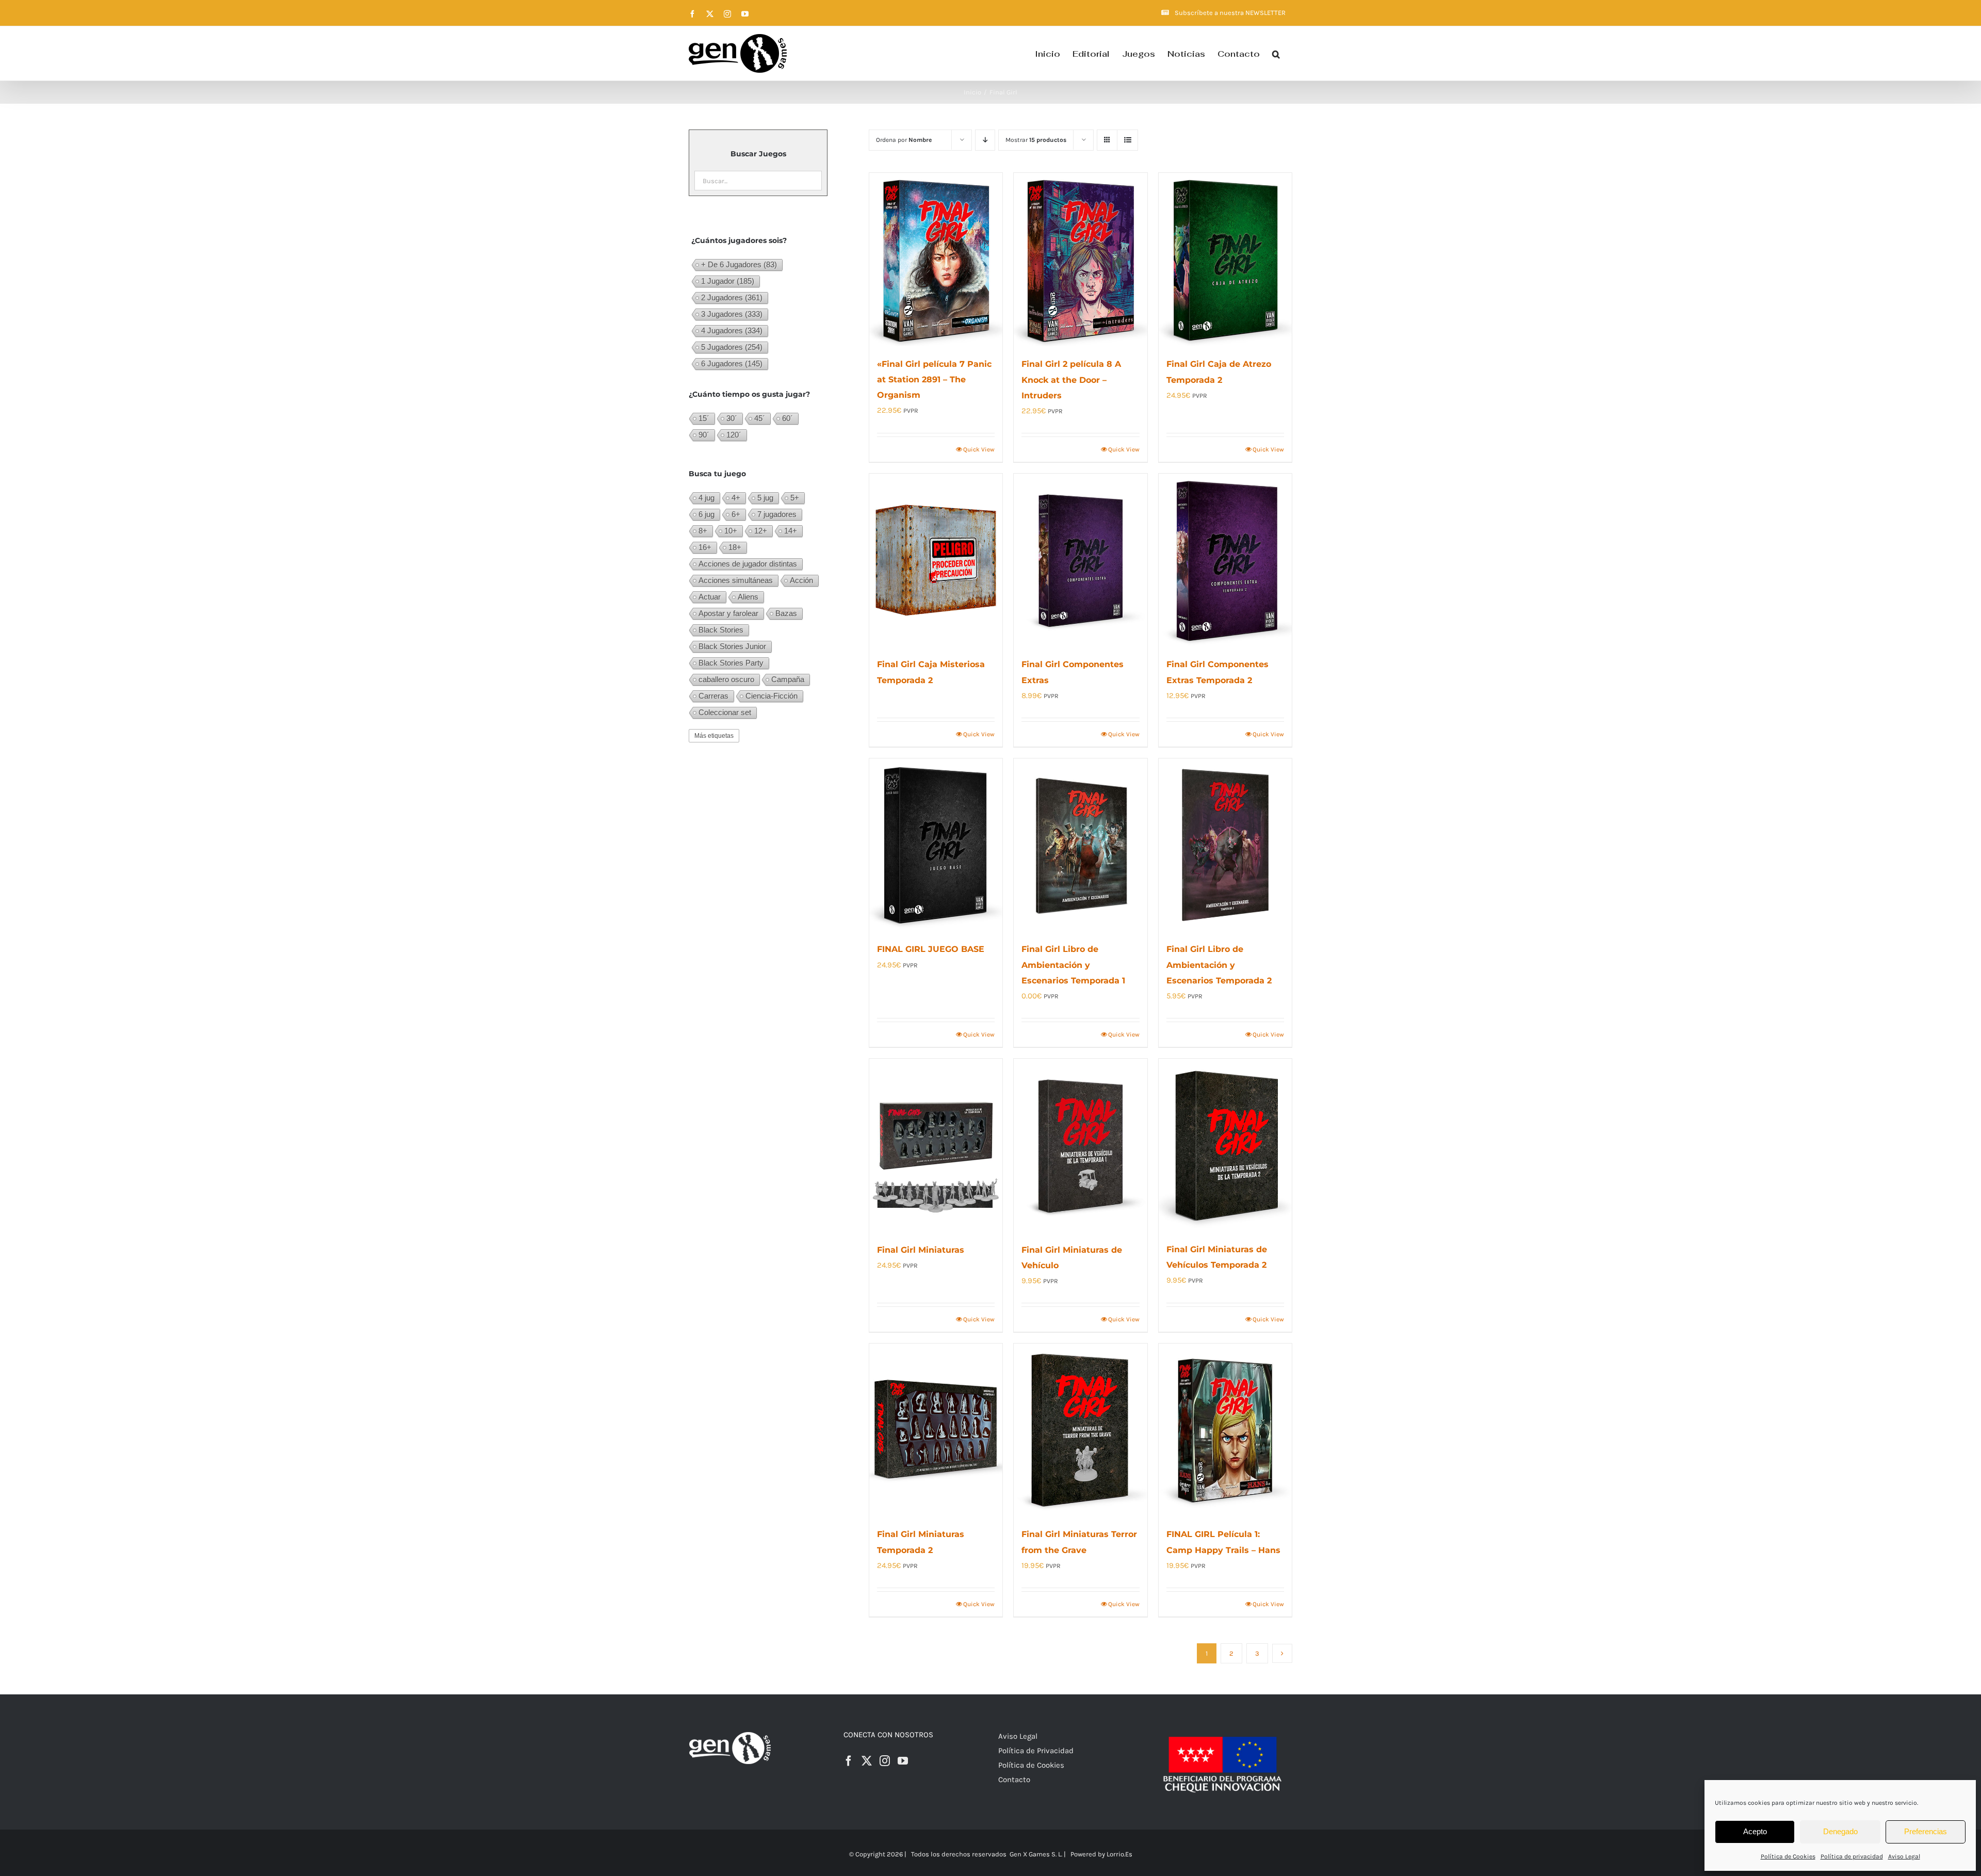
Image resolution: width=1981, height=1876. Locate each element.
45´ (760, 418)
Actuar (710, 597)
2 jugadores (732, 297)
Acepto (1755, 1831)
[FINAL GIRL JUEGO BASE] (936, 845)
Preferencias (1926, 1831)
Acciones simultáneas (736, 580)
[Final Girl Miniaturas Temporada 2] (936, 1430)
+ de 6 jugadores (739, 264)
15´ (704, 418)
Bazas (786, 613)
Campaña (788, 679)
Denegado (1840, 1831)
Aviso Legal (1904, 1856)
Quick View (979, 449)
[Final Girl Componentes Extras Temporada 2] (1225, 560)
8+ (703, 531)
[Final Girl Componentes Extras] (1080, 560)
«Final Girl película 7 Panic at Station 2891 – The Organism (934, 379)
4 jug (707, 498)
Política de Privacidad (1036, 1751)
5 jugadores (732, 347)
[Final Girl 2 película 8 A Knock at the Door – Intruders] (1080, 260)
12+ (761, 531)
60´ (787, 418)
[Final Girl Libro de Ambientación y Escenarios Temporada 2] (1225, 845)
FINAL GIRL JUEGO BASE (931, 949)
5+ (795, 498)
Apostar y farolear (728, 613)
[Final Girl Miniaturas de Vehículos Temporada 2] (1225, 1145)
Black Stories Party (731, 663)
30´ (732, 418)
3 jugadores (732, 314)
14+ (791, 531)
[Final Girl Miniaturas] (936, 1145)
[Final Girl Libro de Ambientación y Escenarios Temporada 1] (1080, 845)
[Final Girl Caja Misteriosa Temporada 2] (936, 560)
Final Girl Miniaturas (921, 1250)
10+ (731, 531)
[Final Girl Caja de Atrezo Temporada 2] (1225, 260)
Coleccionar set (725, 712)
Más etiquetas (714, 736)
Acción (801, 580)
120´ (734, 435)
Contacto (1014, 1780)
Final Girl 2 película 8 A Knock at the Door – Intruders (1071, 379)
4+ (736, 498)
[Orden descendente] (985, 140)
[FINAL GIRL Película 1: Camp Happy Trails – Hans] (1225, 1430)
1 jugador (728, 281)
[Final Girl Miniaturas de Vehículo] (1080, 1145)
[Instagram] (885, 1761)
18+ (735, 547)
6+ (736, 514)
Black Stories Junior (732, 646)
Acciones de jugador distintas (748, 564)
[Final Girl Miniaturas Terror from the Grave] (1080, 1430)
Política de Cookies (1788, 1856)
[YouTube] (903, 1761)
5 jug (765, 498)
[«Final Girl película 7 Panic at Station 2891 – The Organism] (936, 260)
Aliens (748, 597)
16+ (705, 547)
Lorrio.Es (1119, 1854)
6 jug (707, 514)
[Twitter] (867, 1761)
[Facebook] (849, 1761)
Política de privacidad (1852, 1856)
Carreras (713, 696)
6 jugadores (732, 363)
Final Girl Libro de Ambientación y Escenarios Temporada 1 (1073, 965)
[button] (1276, 53)
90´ (704, 435)
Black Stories (721, 630)
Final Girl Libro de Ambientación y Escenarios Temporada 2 (1219, 965)
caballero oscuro (726, 679)
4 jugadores (732, 330)
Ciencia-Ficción (772, 696)
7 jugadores (777, 514)
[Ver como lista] (1127, 140)
